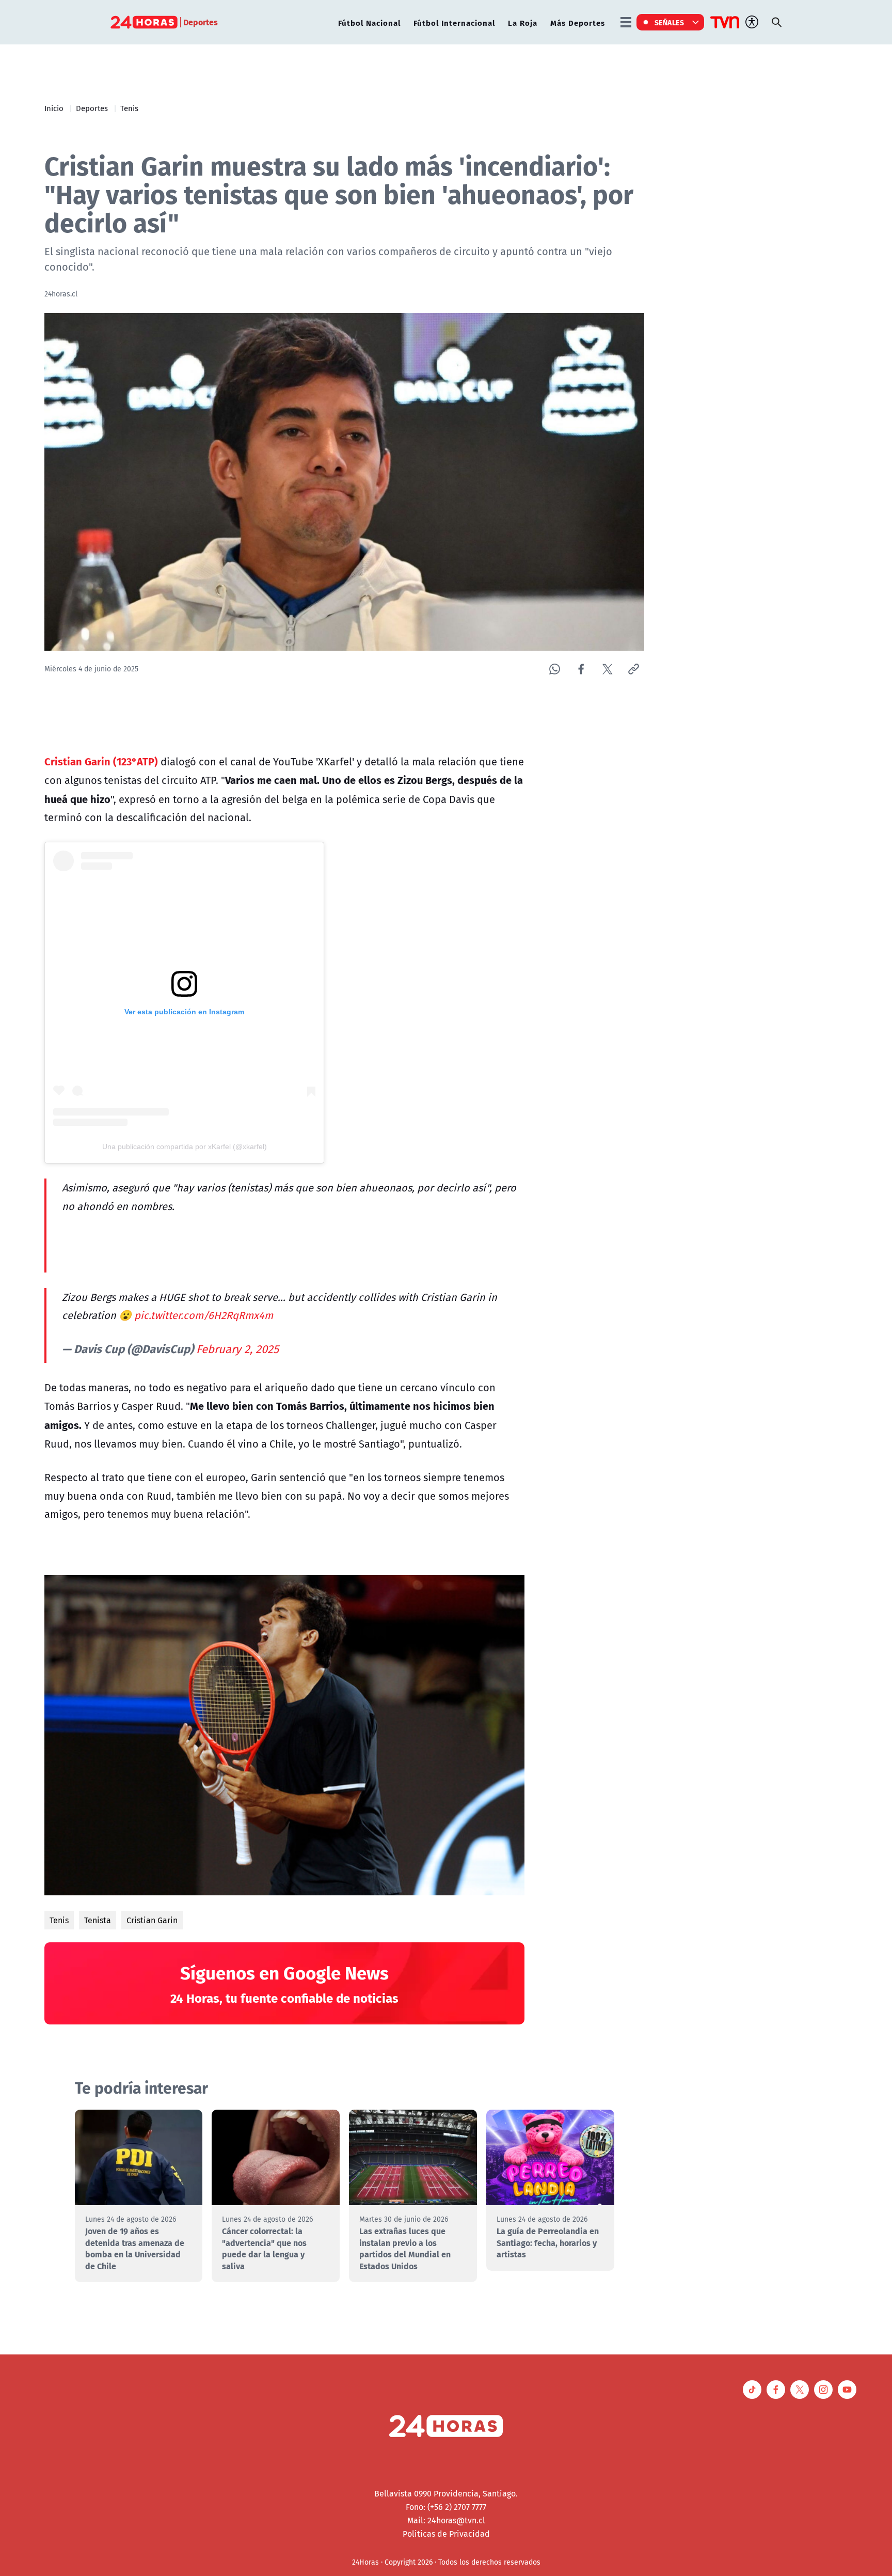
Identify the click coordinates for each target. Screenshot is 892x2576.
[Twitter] (607, 669)
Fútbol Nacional (369, 22)
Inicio (54, 108)
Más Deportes (578, 22)
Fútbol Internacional (454, 22)
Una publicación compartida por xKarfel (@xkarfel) (185, 1146)
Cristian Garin (152, 1920)
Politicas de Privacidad (446, 2534)
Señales (670, 22)
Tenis (129, 108)
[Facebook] (581, 669)
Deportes (92, 108)
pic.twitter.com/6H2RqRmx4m (204, 1315)
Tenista (98, 1920)
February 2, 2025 (237, 1349)
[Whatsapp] (555, 669)
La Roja (523, 22)
